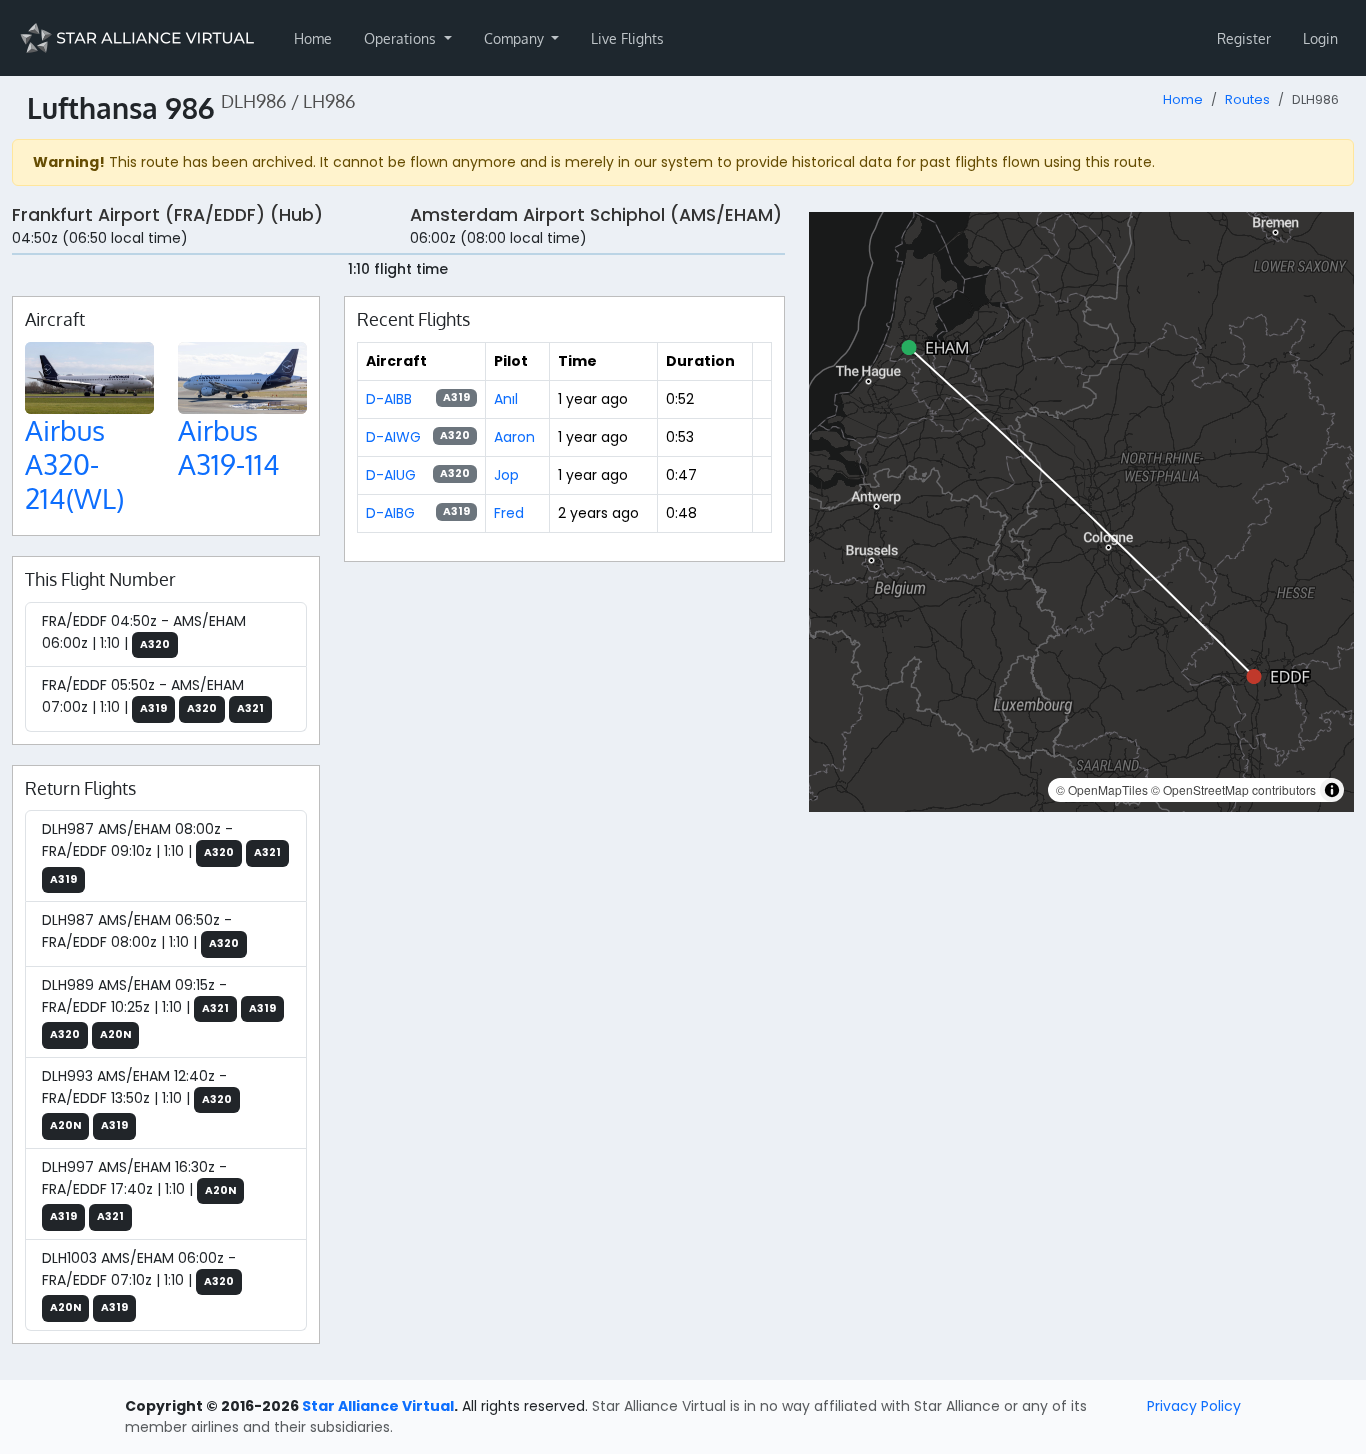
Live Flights (627, 38)
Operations (402, 38)
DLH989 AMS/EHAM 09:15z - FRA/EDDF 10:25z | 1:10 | (159, 1009)
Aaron (514, 437)
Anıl (506, 399)
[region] (1081, 512)
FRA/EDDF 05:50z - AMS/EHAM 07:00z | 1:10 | (153, 696)
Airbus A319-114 (229, 447)
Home (313, 38)
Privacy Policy (1194, 1406)
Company (516, 38)
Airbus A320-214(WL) (74, 463)
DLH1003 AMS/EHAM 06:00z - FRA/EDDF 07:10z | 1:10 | (139, 1282)
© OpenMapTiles (1102, 789)
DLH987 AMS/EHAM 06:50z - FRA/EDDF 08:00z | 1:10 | (140, 931)
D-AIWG (393, 437)
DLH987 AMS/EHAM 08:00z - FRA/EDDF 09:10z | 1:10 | (161, 853)
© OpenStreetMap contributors (1233, 789)
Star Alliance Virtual (378, 1406)
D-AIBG (390, 513)
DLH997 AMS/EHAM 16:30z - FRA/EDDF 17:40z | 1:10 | (139, 1191)
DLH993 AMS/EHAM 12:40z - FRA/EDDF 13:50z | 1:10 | (137, 1100)
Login (1320, 38)
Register (1244, 38)
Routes (1247, 99)
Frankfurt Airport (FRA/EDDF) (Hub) (167, 215)
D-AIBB (389, 399)
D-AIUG (391, 475)
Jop (506, 475)
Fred (509, 513)
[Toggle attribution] (1332, 790)
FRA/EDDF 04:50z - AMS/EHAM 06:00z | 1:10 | (144, 632)
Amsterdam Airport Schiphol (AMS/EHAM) (596, 215)
